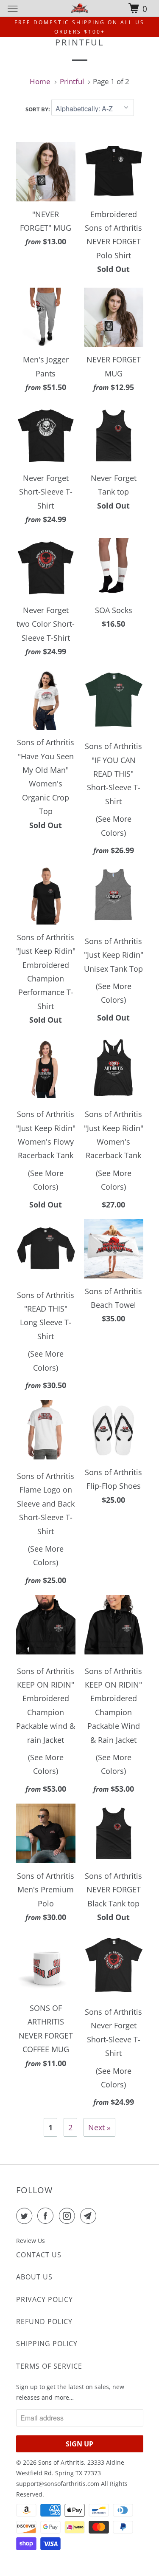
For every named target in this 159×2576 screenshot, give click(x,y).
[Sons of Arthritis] (80, 8)
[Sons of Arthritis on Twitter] (26, 2216)
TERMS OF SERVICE (49, 2366)
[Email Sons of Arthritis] (90, 2216)
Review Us (31, 2241)
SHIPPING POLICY (47, 2344)
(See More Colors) (114, 826)
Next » (99, 2127)
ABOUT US (34, 2277)
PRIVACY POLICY (45, 2299)
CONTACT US (39, 2255)
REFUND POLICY (44, 2322)
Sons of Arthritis (61, 2462)
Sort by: (38, 109)
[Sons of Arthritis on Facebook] (47, 2216)
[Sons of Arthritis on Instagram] (69, 2216)
